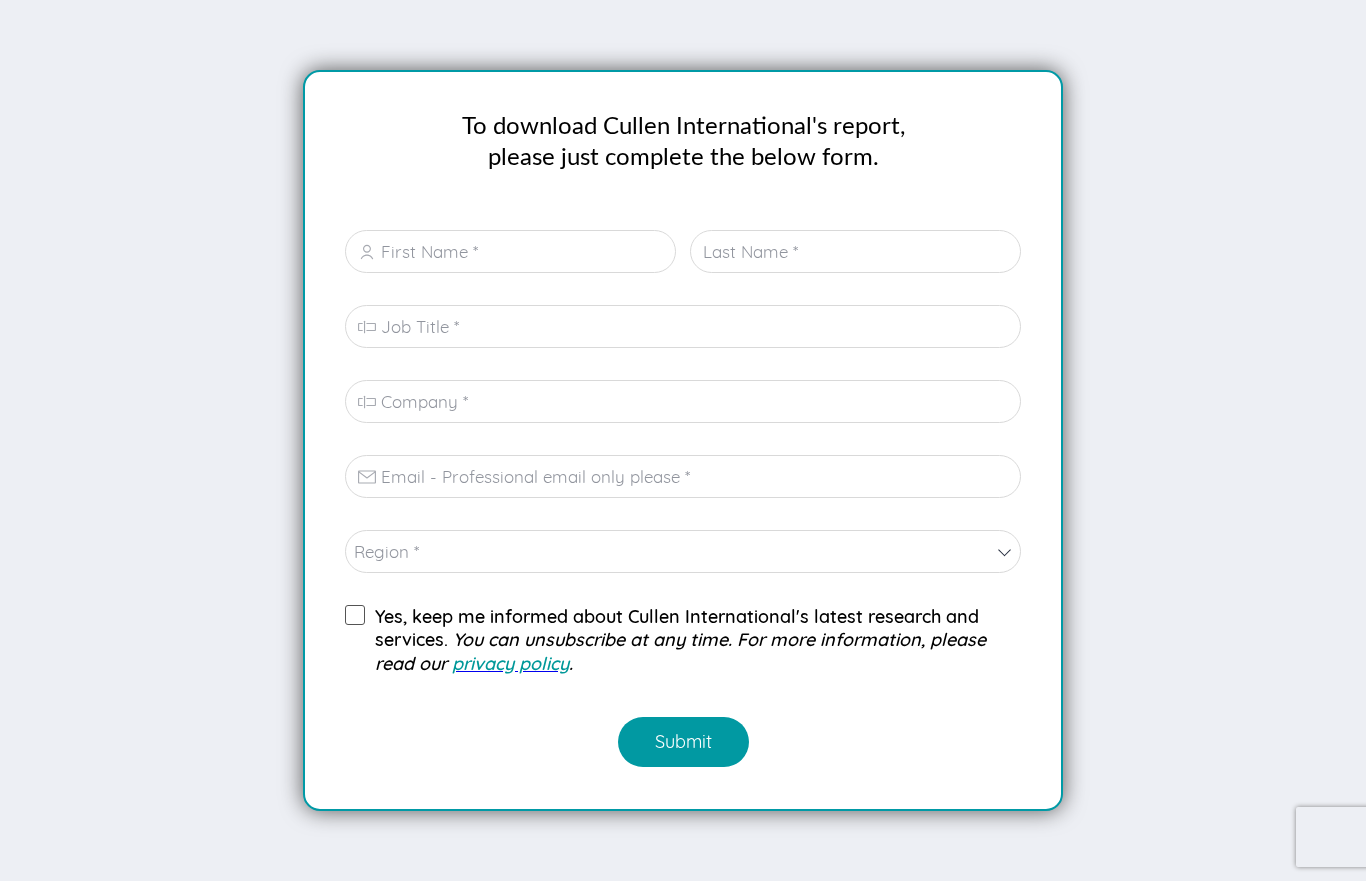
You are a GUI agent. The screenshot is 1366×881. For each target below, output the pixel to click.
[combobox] (683, 551)
